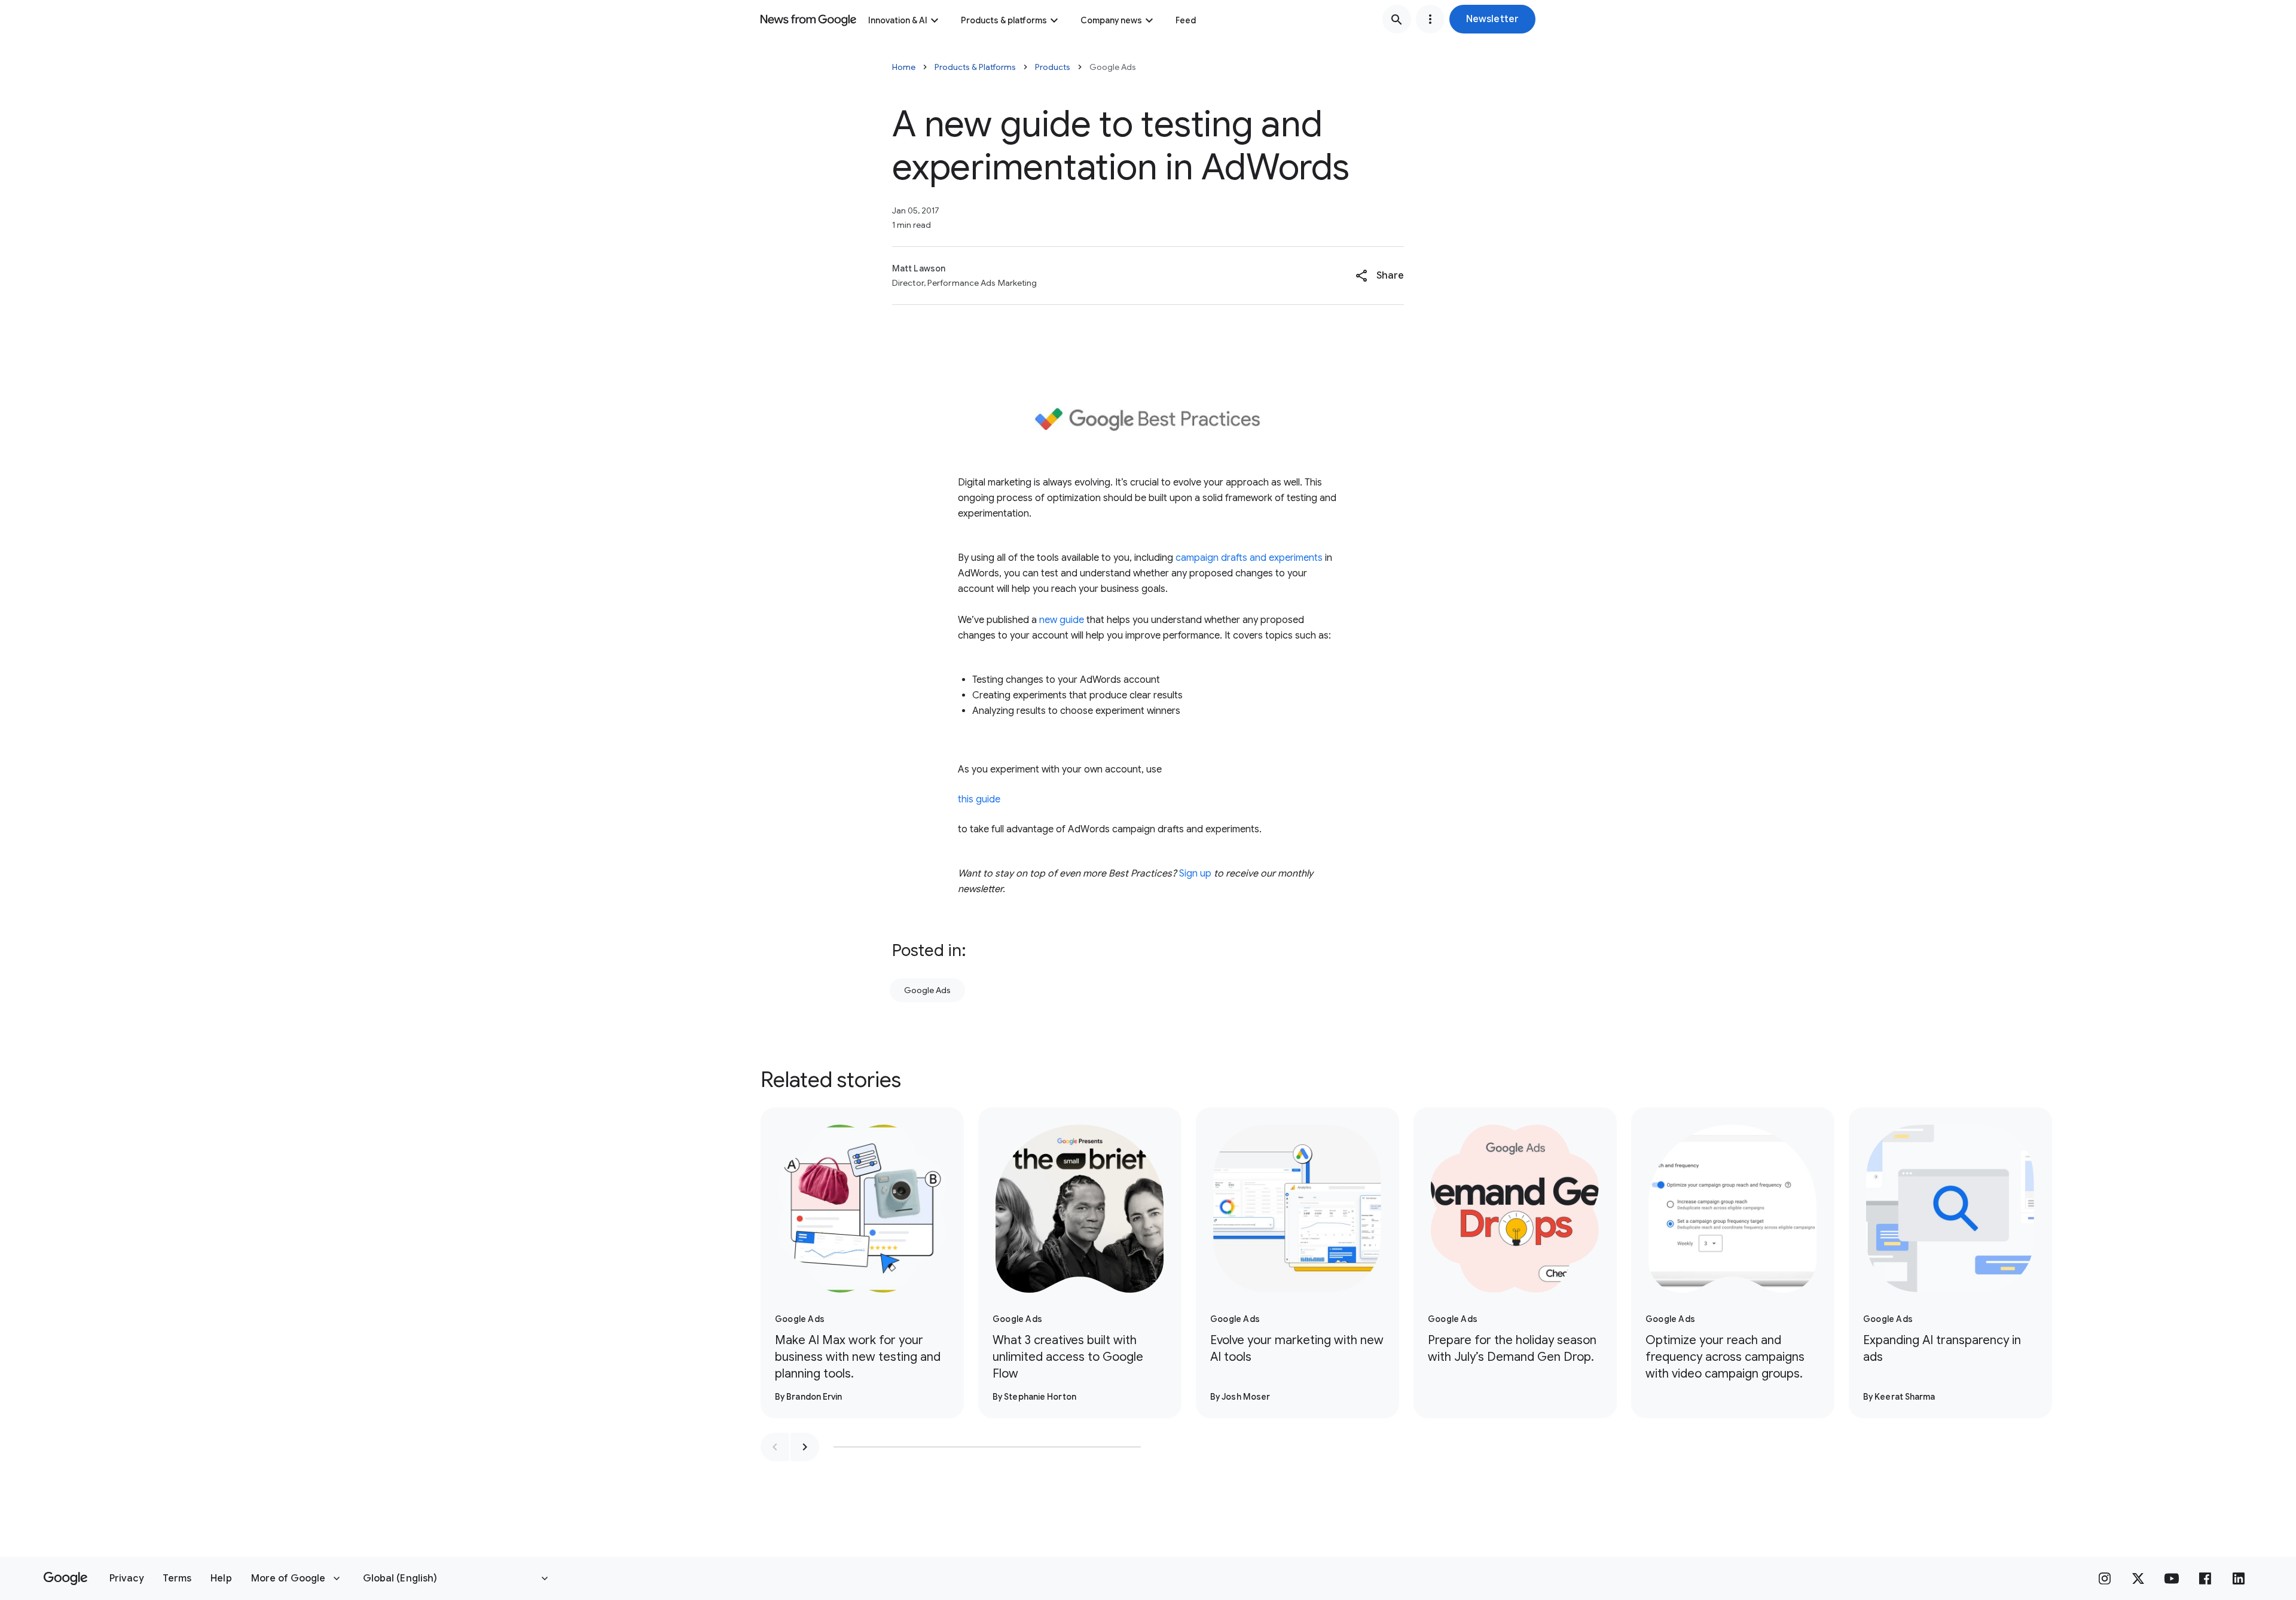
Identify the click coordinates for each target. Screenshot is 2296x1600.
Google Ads (927, 990)
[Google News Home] (808, 19)
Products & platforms (1004, 20)
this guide (979, 799)
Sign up (1195, 874)
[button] (1492, 19)
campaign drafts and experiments (1249, 558)
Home (904, 67)
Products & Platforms (975, 67)
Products (1053, 67)
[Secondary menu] (1430, 19)
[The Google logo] (65, 1578)
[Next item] (805, 1447)
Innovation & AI (898, 20)
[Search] (1397, 19)
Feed (1186, 20)
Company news (1111, 20)
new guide (1062, 620)
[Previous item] (775, 1447)
